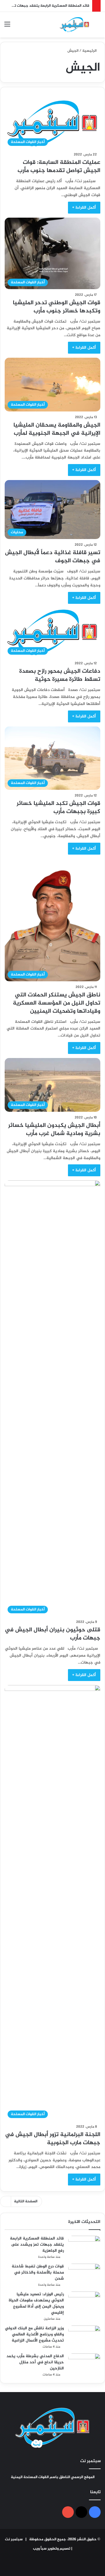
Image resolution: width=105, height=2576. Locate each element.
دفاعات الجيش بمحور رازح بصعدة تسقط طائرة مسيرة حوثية (60, 675)
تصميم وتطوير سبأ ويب (52, 2549)
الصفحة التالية (26, 2201)
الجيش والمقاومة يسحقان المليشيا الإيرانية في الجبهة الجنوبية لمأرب (57, 429)
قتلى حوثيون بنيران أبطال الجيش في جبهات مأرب (52, 1634)
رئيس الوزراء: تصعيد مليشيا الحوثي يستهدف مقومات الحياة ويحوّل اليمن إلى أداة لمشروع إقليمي (36, 2303)
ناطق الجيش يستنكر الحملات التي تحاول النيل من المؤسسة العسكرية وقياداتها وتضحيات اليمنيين (57, 1003)
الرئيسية (90, 51)
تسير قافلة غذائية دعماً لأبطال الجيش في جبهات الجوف (53, 557)
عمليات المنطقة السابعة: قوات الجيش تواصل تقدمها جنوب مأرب (59, 167)
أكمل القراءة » (84, 208)
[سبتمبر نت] (75, 25)
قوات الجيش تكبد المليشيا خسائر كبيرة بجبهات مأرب (58, 808)
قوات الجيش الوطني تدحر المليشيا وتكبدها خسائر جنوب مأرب (57, 307)
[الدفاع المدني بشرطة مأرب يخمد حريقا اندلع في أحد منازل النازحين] (84, 2364)
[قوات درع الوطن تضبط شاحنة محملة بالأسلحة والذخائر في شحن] (84, 2275)
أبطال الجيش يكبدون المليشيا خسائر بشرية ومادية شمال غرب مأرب (54, 1130)
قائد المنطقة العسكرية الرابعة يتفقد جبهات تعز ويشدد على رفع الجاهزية (37, 2245)
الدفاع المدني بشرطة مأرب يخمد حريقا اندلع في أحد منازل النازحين (35, 2362)
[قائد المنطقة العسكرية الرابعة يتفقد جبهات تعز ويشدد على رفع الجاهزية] (84, 2247)
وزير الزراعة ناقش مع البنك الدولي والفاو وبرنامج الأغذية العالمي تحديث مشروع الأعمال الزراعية (34, 2334)
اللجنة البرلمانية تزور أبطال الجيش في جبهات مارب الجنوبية (53, 2139)
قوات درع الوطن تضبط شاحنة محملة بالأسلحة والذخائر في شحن (38, 2272)
